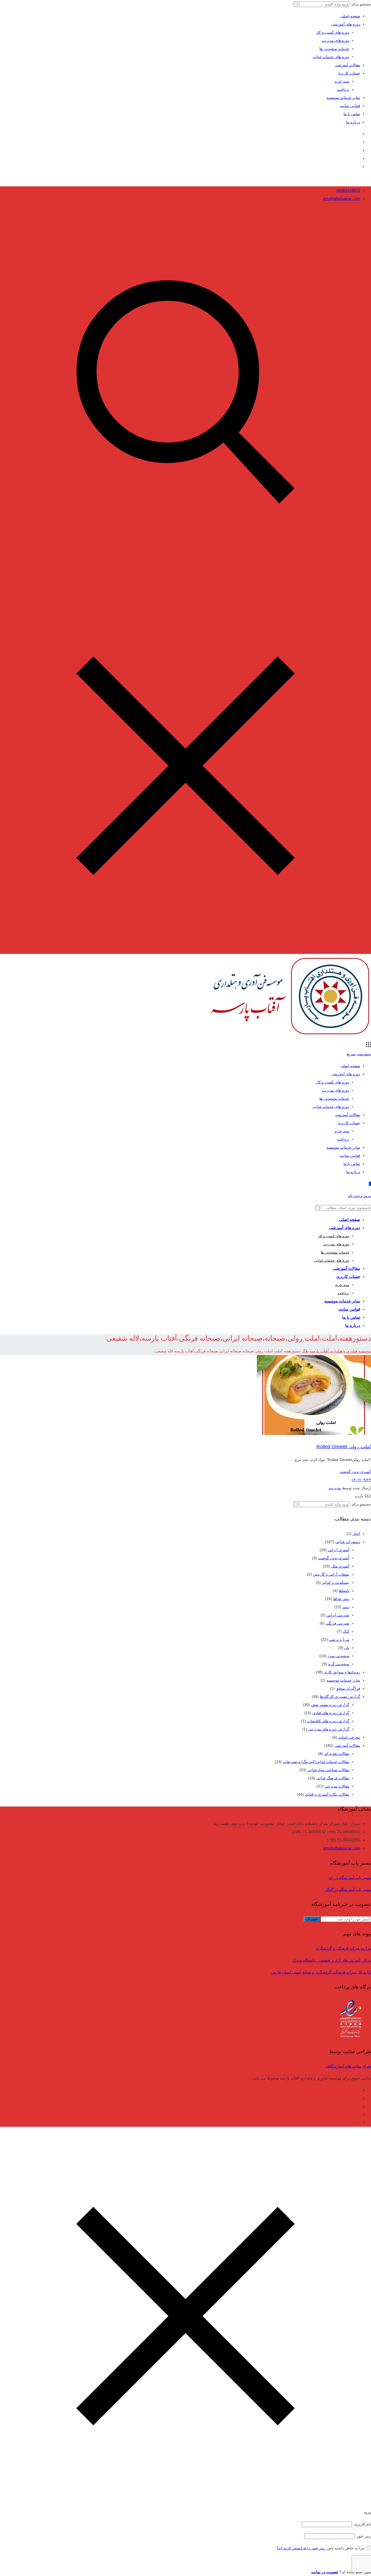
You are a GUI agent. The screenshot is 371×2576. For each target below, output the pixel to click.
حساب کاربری (349, 73)
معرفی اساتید (349, 1737)
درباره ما (353, 122)
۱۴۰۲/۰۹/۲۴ (361, 1480)
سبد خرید (342, 81)
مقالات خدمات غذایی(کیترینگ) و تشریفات (316, 1762)
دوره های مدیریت (335, 40)
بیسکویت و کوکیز (336, 1582)
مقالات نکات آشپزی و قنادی (327, 1794)
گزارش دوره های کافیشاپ (328, 1721)
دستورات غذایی (348, 1542)
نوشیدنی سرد (338, 1656)
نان (347, 1648)
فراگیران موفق (348, 1688)
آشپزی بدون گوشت (355, 1472)
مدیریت (335, 1488)
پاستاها (344, 1591)
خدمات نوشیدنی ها (334, 49)
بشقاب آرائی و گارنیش (331, 1574)
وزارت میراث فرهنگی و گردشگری (343, 1948)
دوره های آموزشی (346, 24)
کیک (346, 1631)
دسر (346, 1607)
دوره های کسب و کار (333, 32)
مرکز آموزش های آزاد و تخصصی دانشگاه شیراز (332, 1960)
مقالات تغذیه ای (337, 1754)
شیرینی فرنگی (337, 1623)
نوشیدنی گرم (339, 1664)
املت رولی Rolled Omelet (344, 1447)
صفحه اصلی (350, 16)
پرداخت (343, 89)
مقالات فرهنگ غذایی (333, 1778)
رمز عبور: (363, 2536)
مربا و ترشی (339, 1639)
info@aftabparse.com (342, 199)
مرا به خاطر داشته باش (346, 2548)
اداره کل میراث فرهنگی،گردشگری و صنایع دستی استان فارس (321, 1972)
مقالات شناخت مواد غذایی (328, 1770)
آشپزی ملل (340, 1566)
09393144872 (348, 190)
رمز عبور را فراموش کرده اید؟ (301, 2548)
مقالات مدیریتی (337, 1786)
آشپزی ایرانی (339, 1550)
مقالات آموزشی (347, 65)
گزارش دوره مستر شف (330, 1705)
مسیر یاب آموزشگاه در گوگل (348, 1890)
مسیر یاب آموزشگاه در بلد (350, 1878)
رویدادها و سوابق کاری (342, 1672)
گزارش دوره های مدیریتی (329, 1729)
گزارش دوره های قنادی (331, 1713)
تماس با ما (352, 114)
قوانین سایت (350, 106)
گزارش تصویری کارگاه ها (340, 1697)
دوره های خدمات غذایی (331, 57)
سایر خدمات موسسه (343, 98)
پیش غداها (341, 1599)
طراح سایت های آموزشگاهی (348, 2066)
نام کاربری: (361, 2524)
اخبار (356, 1534)
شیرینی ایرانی (338, 1615)
